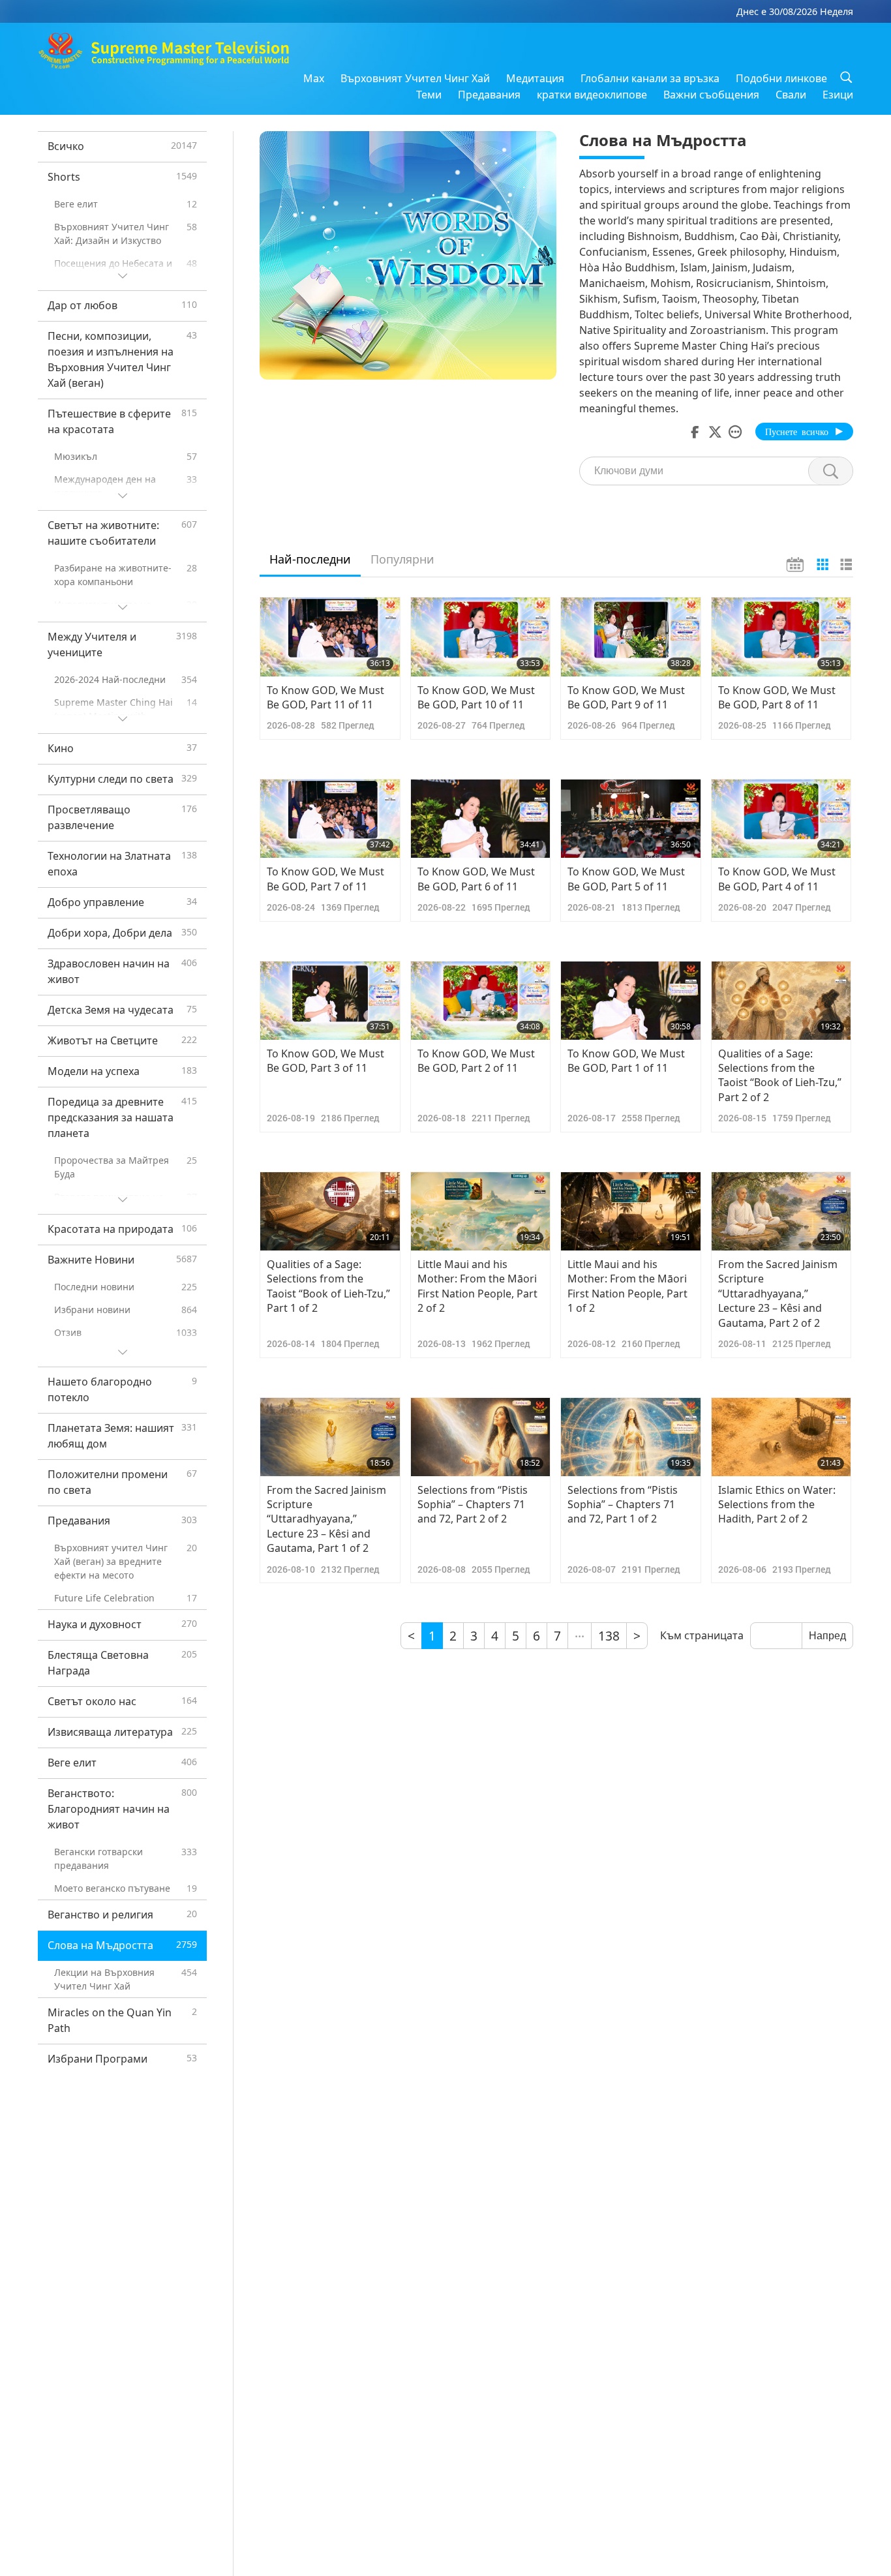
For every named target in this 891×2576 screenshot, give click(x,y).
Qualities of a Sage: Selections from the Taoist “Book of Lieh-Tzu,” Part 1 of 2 (328, 1286)
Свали (791, 95)
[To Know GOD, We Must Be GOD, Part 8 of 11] (781, 637)
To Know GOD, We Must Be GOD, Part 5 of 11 (626, 879)
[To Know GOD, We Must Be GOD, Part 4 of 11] (781, 819)
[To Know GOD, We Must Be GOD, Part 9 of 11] (631, 637)
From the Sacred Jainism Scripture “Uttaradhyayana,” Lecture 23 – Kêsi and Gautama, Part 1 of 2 (326, 1519)
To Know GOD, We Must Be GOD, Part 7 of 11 (325, 879)
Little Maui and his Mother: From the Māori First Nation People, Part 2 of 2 (477, 1286)
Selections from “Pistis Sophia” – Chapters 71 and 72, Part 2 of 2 (473, 1505)
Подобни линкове (781, 78)
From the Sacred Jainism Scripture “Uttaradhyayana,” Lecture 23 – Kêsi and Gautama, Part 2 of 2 (778, 1294)
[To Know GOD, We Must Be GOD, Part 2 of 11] (481, 1001)
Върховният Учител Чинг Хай (415, 78)
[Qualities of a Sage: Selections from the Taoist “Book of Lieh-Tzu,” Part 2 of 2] (781, 1001)
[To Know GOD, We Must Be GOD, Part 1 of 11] (631, 1001)
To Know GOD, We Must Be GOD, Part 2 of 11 (476, 1061)
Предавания (489, 95)
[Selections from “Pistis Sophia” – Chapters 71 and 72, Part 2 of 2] (481, 1437)
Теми (429, 95)
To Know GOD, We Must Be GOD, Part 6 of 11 (476, 879)
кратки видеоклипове (592, 95)
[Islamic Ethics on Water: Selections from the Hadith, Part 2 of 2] (781, 1437)
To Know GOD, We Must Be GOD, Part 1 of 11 (626, 1061)
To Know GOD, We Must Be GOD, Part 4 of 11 (777, 879)
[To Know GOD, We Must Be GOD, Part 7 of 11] (330, 819)
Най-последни (310, 559)
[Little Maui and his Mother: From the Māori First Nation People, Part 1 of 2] (631, 1211)
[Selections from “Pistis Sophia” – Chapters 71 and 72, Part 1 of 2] (631, 1437)
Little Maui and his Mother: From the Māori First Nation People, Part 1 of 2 (627, 1286)
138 (609, 1636)
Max (314, 78)
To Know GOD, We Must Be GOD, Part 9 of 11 (626, 697)
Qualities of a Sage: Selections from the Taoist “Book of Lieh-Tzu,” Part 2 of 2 (780, 1075)
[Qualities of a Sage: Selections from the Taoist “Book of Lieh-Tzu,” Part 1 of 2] (330, 1211)
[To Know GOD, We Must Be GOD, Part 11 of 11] (330, 637)
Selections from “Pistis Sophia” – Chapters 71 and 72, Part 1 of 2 (623, 1505)
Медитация (535, 78)
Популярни (402, 559)
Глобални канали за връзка (650, 78)
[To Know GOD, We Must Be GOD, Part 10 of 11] (481, 637)
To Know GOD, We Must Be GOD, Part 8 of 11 (777, 697)
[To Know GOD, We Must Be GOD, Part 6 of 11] (481, 819)
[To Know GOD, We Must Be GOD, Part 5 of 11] (631, 819)
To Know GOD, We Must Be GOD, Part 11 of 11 (325, 697)
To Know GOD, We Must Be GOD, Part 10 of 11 (476, 697)
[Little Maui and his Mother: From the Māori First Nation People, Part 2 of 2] (481, 1211)
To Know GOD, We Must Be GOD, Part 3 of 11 (325, 1061)
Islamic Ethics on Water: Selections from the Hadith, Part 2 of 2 (777, 1505)
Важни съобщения (711, 95)
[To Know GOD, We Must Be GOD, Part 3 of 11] (330, 1001)
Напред (827, 1636)
